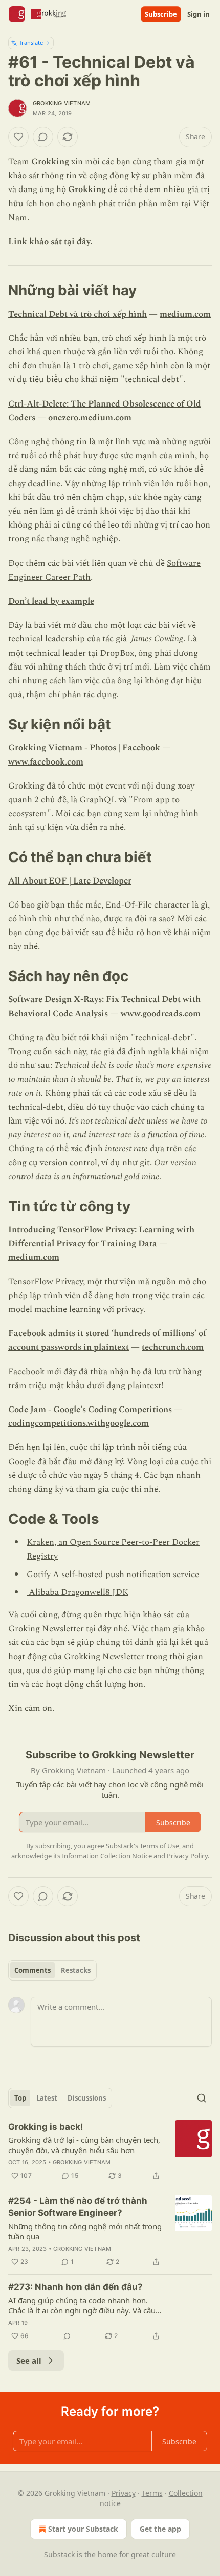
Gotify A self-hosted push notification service (113, 1575)
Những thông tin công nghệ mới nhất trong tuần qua (85, 2231)
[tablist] (52, 1970)
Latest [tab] (47, 2098)
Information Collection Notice (107, 1856)
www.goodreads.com (161, 1014)
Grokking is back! (46, 2127)
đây (105, 1629)
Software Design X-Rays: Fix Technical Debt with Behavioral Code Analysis (104, 1006)
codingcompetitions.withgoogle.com (79, 1423)
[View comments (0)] (43, 137)
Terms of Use (159, 1846)
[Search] (202, 2098)
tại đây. (78, 242)
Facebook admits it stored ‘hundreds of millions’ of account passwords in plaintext (107, 1340)
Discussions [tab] (87, 2098)
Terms (152, 2493)
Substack (59, 2554)
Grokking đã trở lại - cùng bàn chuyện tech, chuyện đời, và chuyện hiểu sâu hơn (84, 2145)
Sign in (199, 14)
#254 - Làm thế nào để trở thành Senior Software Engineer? (78, 2207)
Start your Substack (83, 2529)
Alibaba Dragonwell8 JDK (78, 1592)
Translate (31, 43)
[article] (110, 2151)
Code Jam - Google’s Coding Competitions (90, 1410)
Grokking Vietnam (62, 103)
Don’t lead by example (51, 601)
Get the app (160, 2529)
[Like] (18, 137)
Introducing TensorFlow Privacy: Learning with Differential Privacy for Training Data (101, 1237)
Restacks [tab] (76, 1970)
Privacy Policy (187, 1856)
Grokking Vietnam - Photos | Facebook (84, 748)
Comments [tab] (32, 1970)
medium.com (185, 314)
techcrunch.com (173, 1347)
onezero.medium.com (90, 418)
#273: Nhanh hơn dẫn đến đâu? (75, 2287)
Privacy (124, 2493)
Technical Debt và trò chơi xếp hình (78, 314)
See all (29, 2360)
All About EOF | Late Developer (70, 881)
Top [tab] (20, 2098)
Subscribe (161, 14)
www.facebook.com (46, 762)
